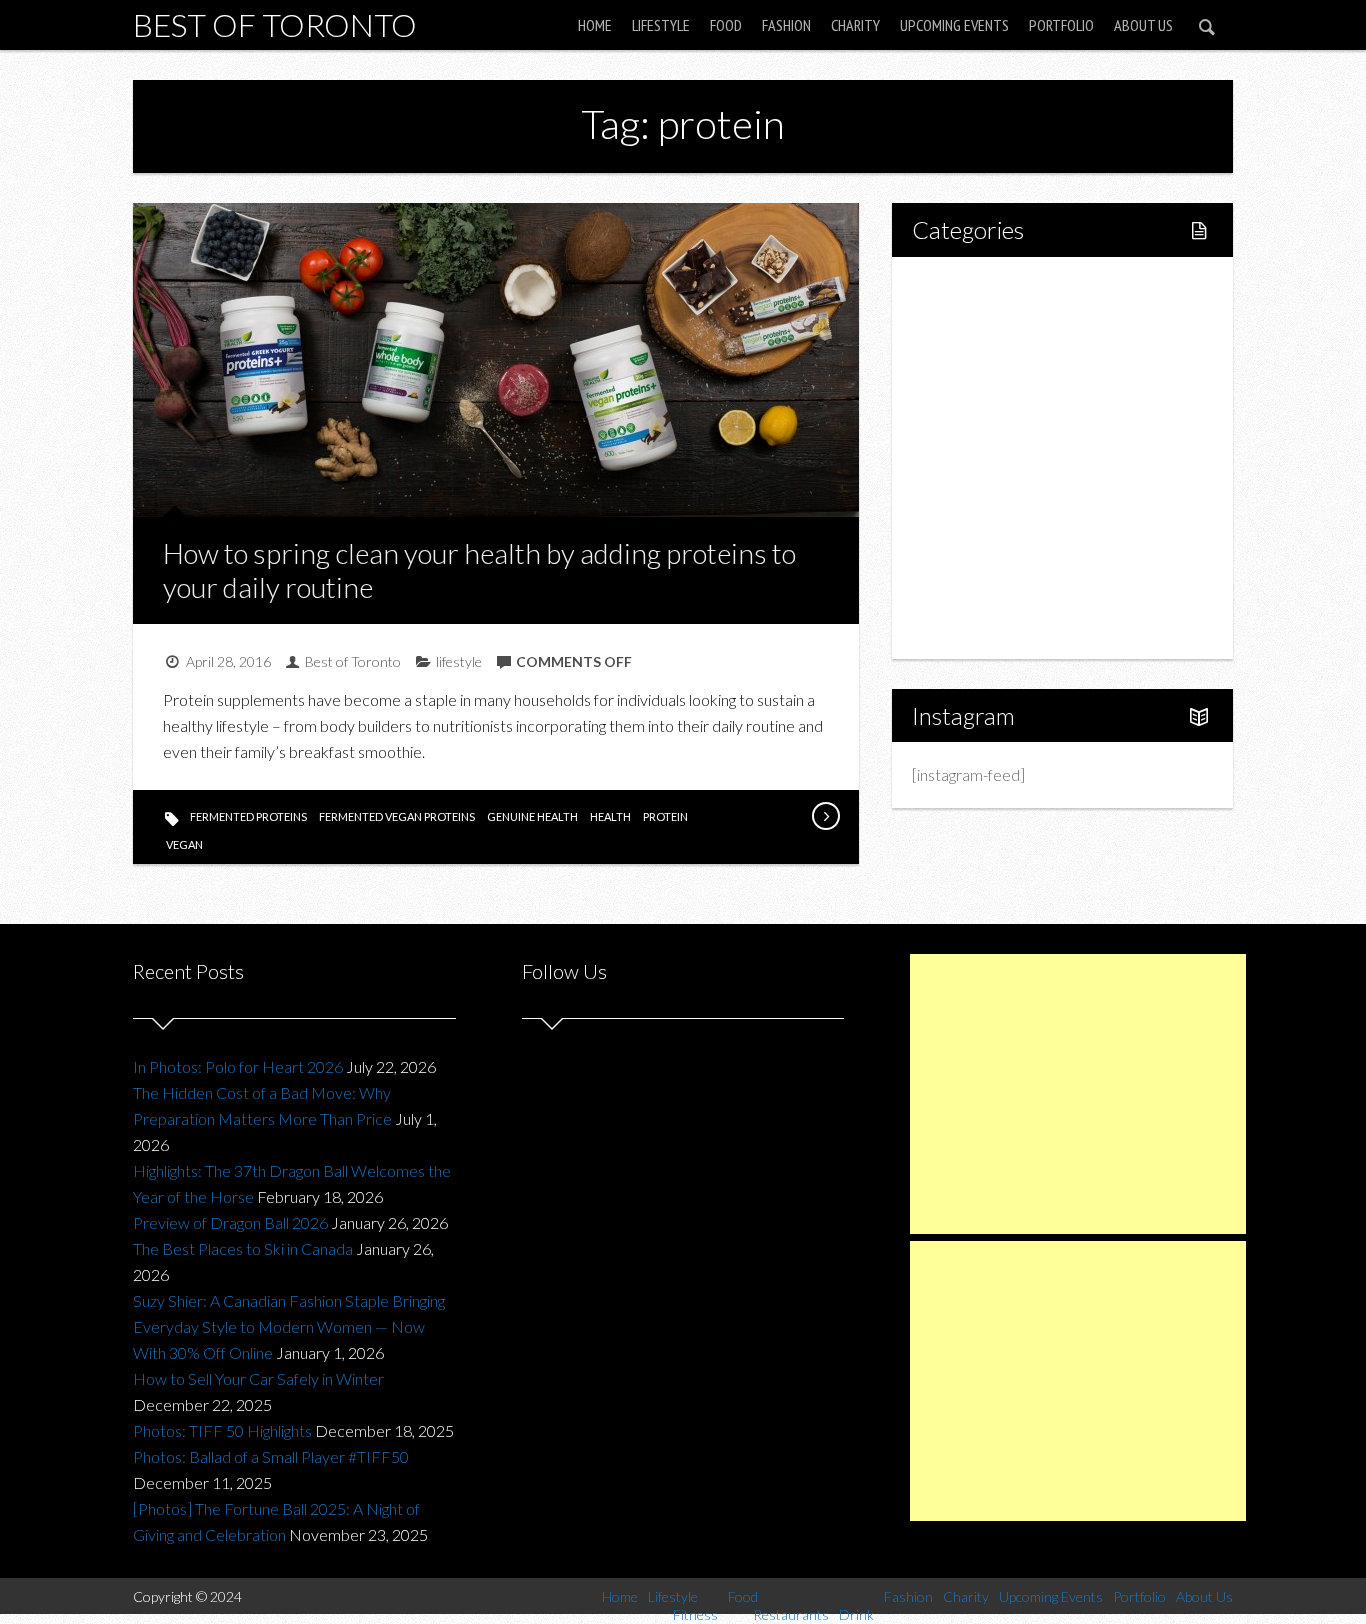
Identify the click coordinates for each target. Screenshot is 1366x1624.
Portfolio (1061, 25)
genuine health (532, 816)
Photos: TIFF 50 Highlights (222, 1430)
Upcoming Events (954, 25)
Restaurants (995, 423)
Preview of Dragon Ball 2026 (230, 1222)
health (610, 816)
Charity (855, 25)
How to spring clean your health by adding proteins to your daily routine (479, 570)
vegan (184, 844)
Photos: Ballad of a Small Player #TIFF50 (271, 1456)
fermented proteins (248, 816)
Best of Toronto (275, 24)
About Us (1143, 25)
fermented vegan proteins (397, 816)
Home (595, 25)
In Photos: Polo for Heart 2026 (238, 1066)
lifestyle (459, 661)
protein (665, 816)
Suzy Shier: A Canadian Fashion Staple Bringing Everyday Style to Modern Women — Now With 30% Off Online (289, 1326)
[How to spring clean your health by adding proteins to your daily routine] (825, 816)
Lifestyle (661, 25)
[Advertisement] (1078, 1094)
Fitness (979, 355)
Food (726, 25)
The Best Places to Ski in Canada (243, 1248)
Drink (973, 457)
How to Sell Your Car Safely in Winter (258, 1378)
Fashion (786, 25)
